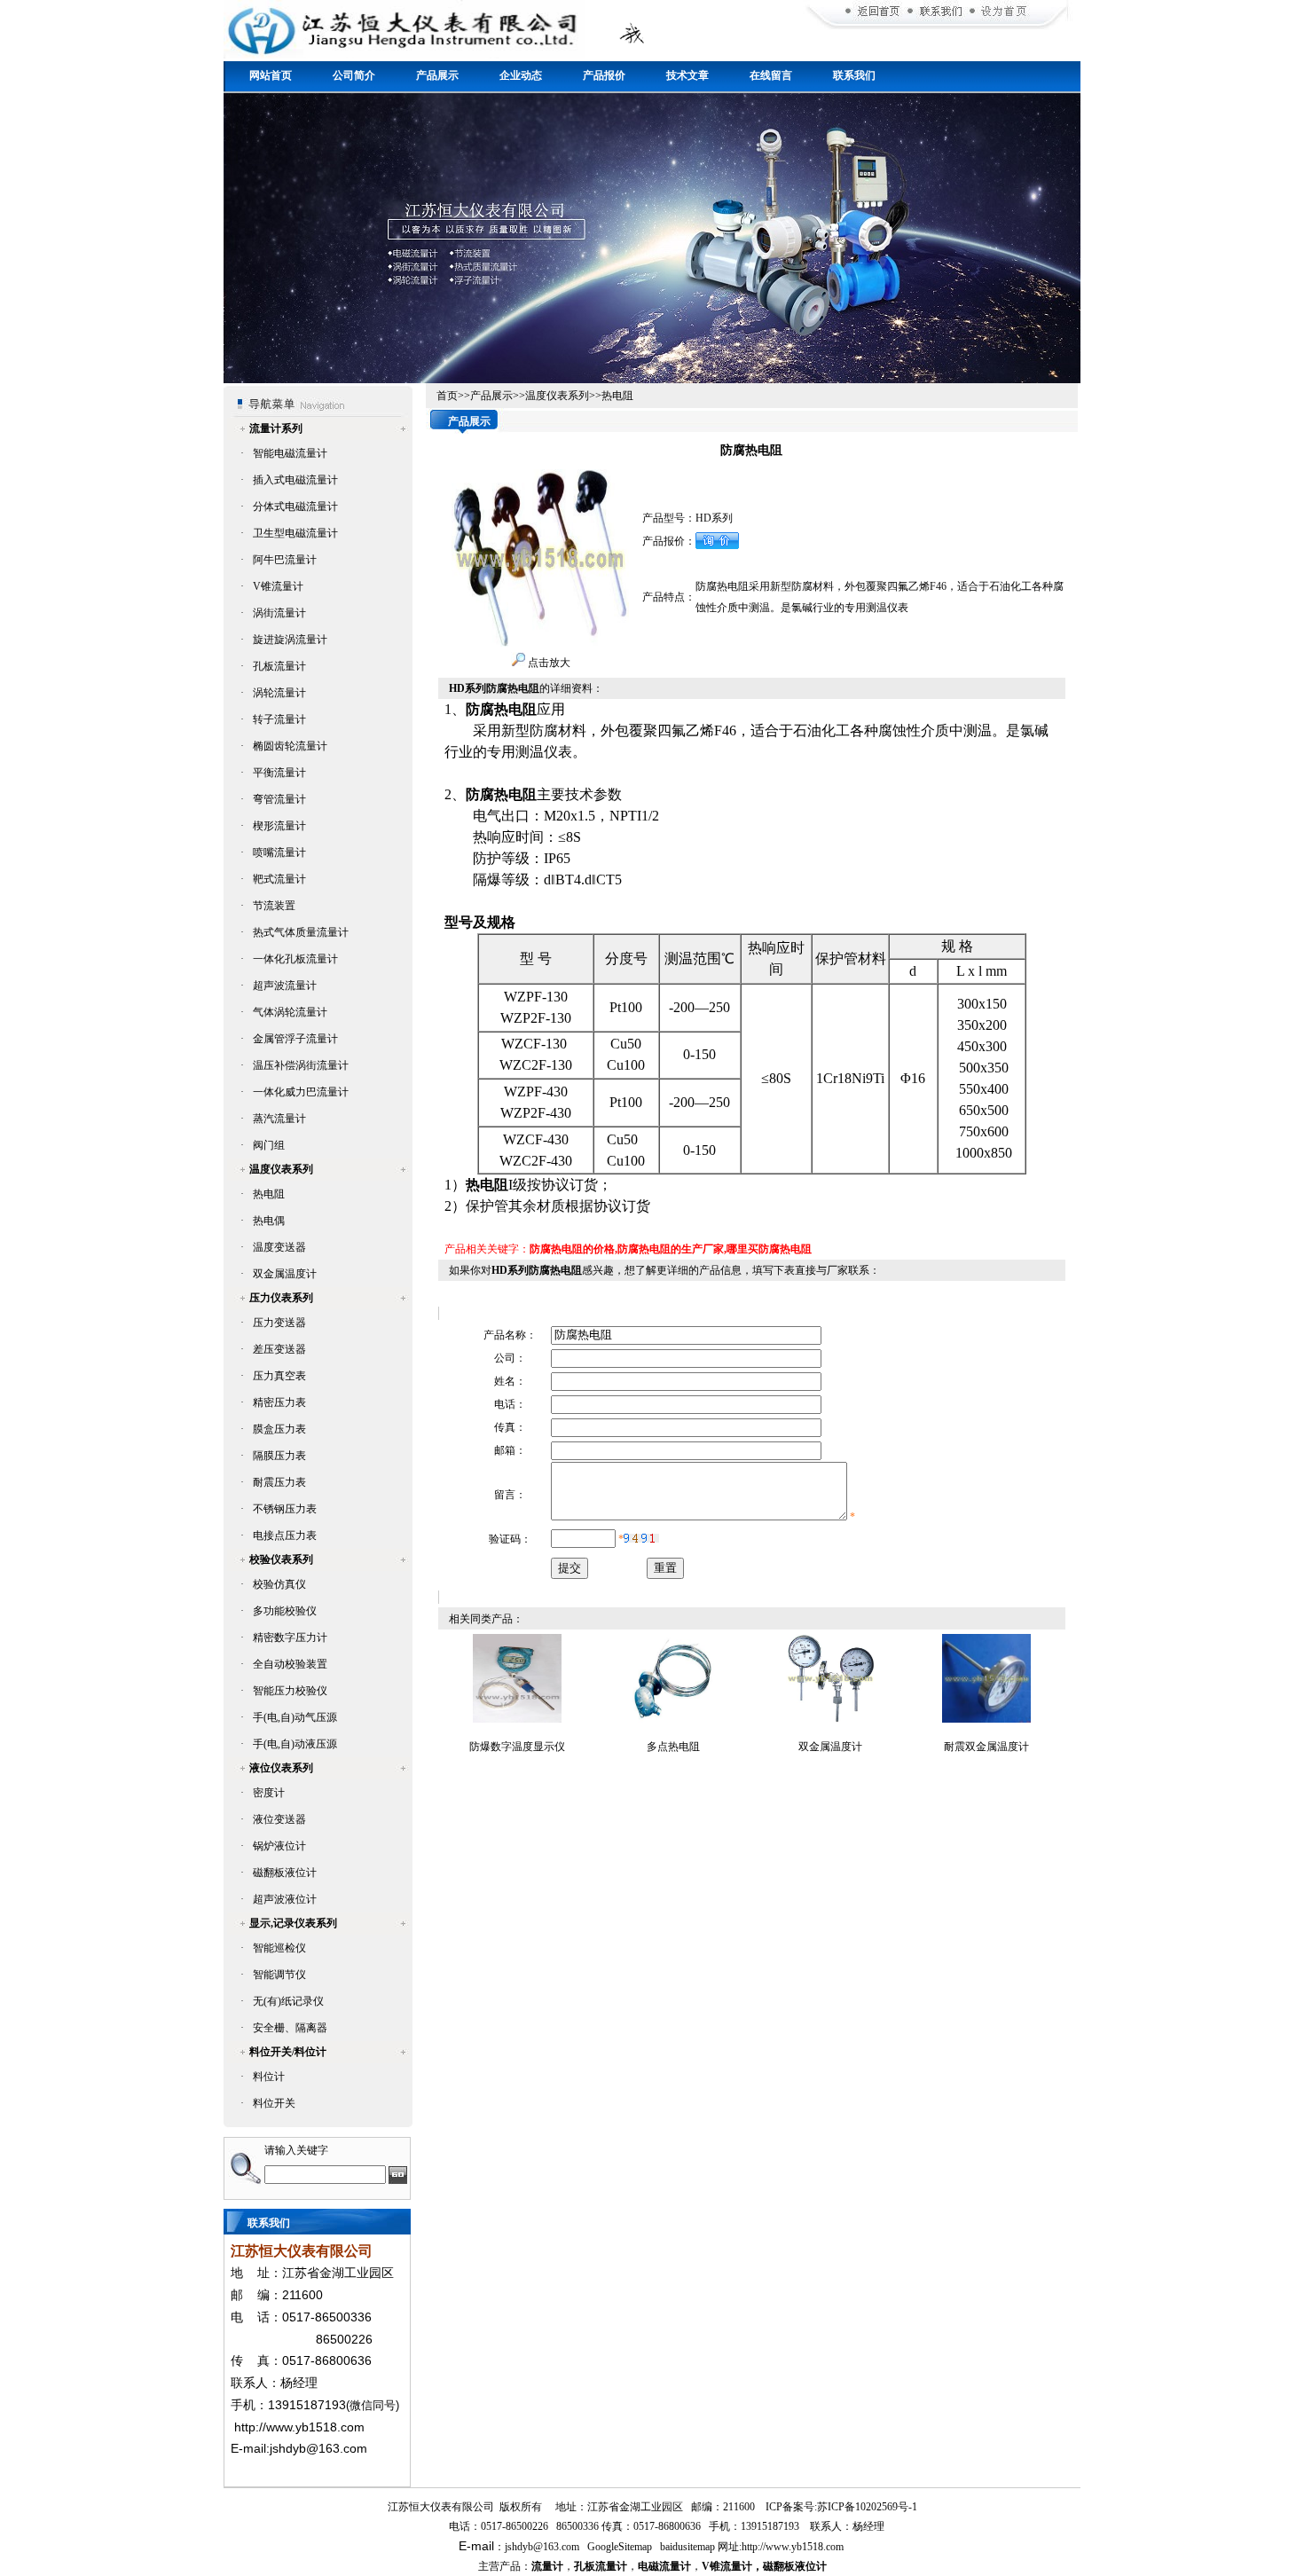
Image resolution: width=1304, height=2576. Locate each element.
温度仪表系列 (281, 1169)
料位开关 (274, 2103)
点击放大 (548, 663)
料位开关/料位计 (288, 2052)
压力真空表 (279, 1376)
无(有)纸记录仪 (288, 2001)
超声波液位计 (285, 1899)
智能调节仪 (279, 1975)
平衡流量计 (279, 773)
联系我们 (854, 75)
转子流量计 (279, 719)
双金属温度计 (285, 1274)
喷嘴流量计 (279, 852)
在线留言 (771, 75)
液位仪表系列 (281, 1768)
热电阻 (269, 1194)
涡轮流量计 (279, 693)
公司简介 (354, 75)
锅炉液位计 (279, 1846)
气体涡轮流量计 (290, 1012)
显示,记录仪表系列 (293, 1923)
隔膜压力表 (279, 1456)
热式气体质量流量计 (301, 932)
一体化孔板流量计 (295, 959)
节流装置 (274, 906)
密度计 (269, 1793)
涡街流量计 (279, 613)
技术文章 (687, 75)
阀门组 (269, 1145)
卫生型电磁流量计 (295, 533)
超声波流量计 (285, 986)
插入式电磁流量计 (295, 480)
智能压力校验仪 (290, 1691)
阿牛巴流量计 (285, 560)
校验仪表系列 (281, 1559)
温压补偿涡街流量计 (301, 1065)
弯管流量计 (279, 799)
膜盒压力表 (279, 1429)
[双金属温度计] (830, 1719)
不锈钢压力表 (285, 1509)
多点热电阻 (673, 1747)
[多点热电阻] (673, 1719)
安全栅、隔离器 (290, 2028)
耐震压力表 (279, 1482)
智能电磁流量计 (290, 453)
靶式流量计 (279, 879)
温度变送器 (279, 1247)
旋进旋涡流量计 (290, 640)
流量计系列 (276, 428)
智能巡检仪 (279, 1948)
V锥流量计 (278, 586)
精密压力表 (279, 1402)
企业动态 (521, 75)
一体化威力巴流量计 (301, 1092)
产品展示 (437, 75)
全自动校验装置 (290, 1664)
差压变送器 (279, 1349)
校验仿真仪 (279, 1584)
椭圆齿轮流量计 (290, 746)
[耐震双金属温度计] (986, 1719)
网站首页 (271, 75)
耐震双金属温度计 (986, 1747)
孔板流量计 (279, 666)
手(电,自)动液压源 (295, 1744)
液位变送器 (279, 1819)
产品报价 (604, 75)
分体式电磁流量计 (295, 507)
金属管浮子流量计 (295, 1039)
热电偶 (269, 1221)
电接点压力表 (285, 1535)
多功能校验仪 (285, 1611)
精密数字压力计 (290, 1637)
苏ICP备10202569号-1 (867, 2507)
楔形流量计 (279, 826)
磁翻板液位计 (285, 1873)
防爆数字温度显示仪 (517, 1747)
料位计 (269, 2077)
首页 (447, 396)
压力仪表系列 (281, 1298)
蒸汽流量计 (279, 1119)
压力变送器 (279, 1323)
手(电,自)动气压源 (295, 1717)
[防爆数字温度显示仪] (517, 1719)
